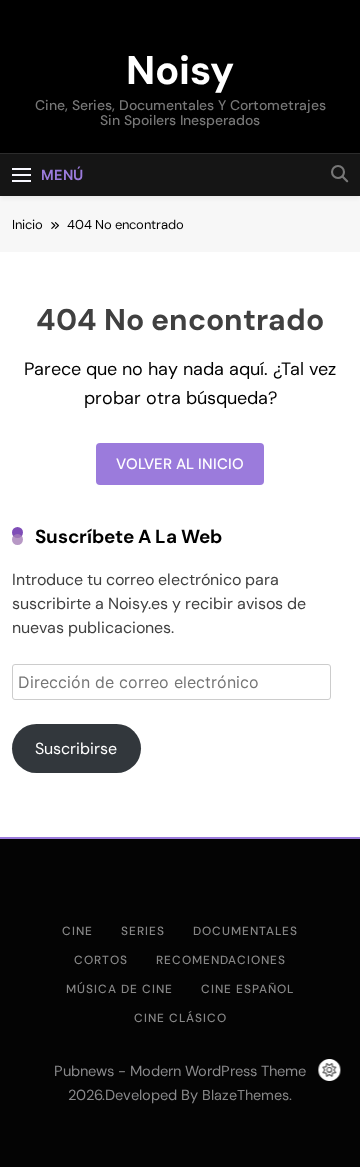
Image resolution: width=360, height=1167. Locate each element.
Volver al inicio (180, 464)
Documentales (245, 931)
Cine (77, 931)
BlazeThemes (245, 1095)
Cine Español (247, 989)
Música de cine (119, 989)
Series (143, 931)
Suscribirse (76, 748)
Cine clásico (180, 1018)
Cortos (101, 960)
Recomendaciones (221, 960)
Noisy (180, 70)
